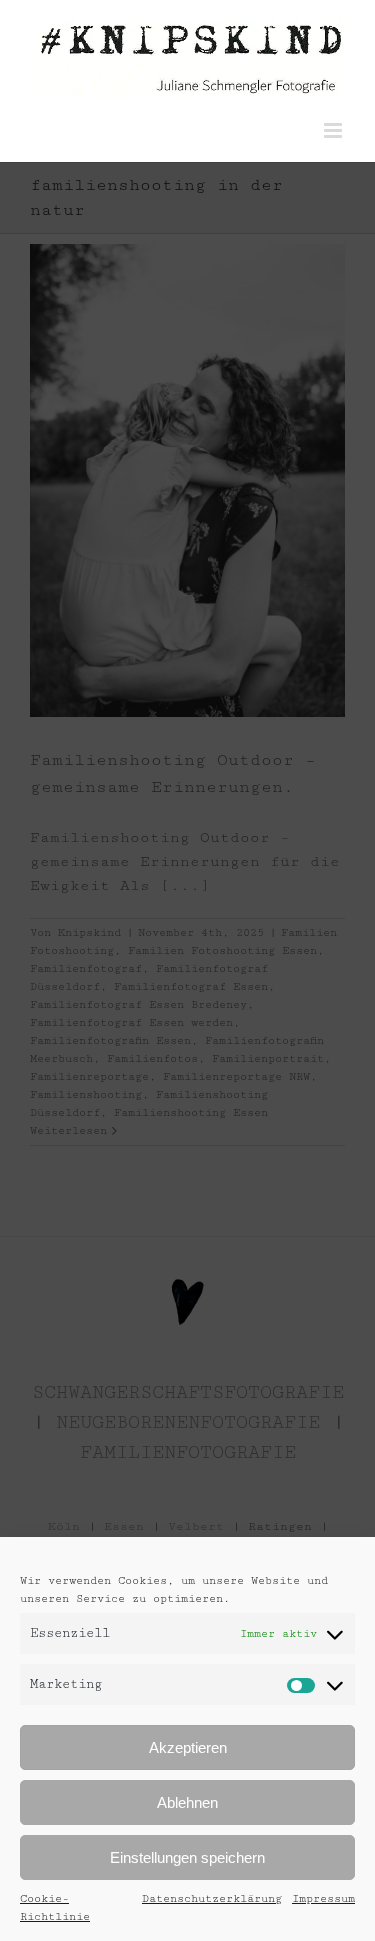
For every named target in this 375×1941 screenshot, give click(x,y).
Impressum (323, 1898)
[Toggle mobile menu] (334, 130)
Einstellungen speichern (187, 1857)
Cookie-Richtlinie (55, 1907)
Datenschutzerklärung (212, 1898)
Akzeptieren (188, 1747)
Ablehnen (187, 1802)
